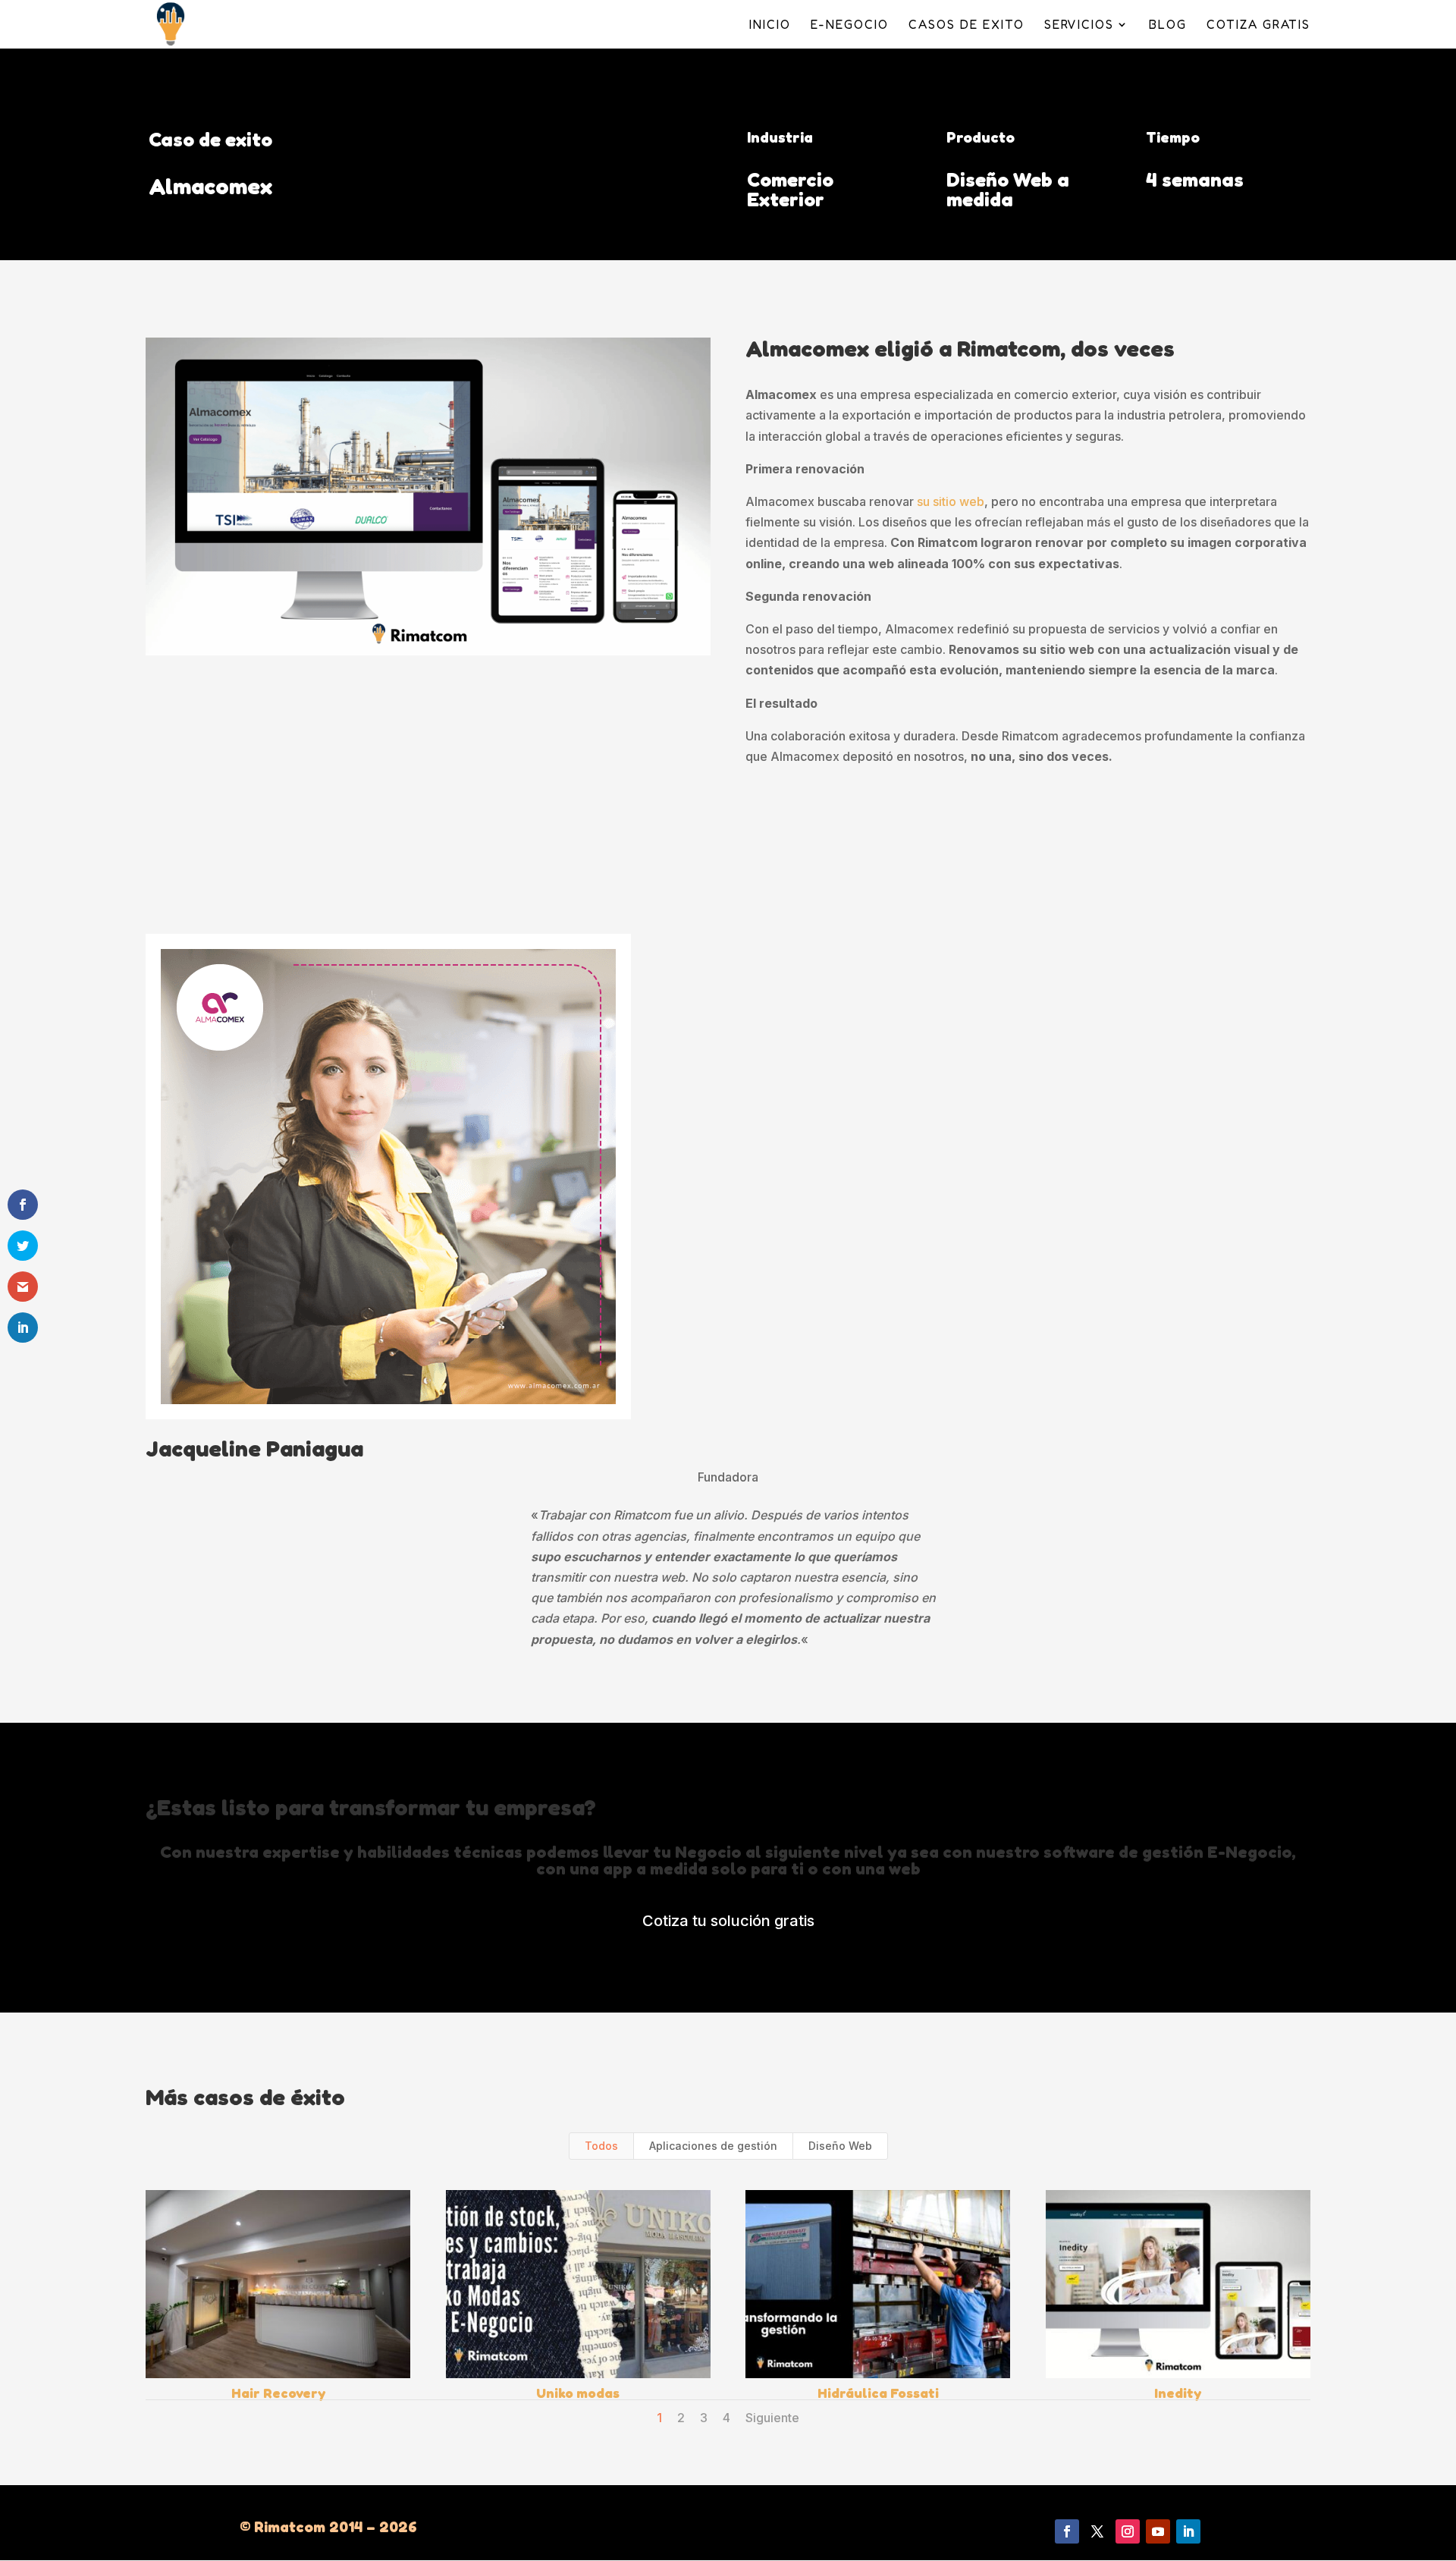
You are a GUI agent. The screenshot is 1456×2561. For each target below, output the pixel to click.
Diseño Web (840, 2146)
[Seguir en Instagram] (1128, 2531)
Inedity (1178, 2393)
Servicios (1079, 25)
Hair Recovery (278, 2393)
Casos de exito (966, 25)
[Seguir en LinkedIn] (1188, 2531)
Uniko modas (578, 2393)
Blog (1168, 25)
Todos (601, 2146)
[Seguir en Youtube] (1158, 2531)
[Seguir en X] (1097, 2531)
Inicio (770, 25)
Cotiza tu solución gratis (728, 1921)
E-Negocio (850, 25)
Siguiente (772, 2418)
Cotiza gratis (1258, 25)
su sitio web (951, 501)
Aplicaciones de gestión (713, 2146)
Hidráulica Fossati (878, 2393)
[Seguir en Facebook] (1067, 2531)
